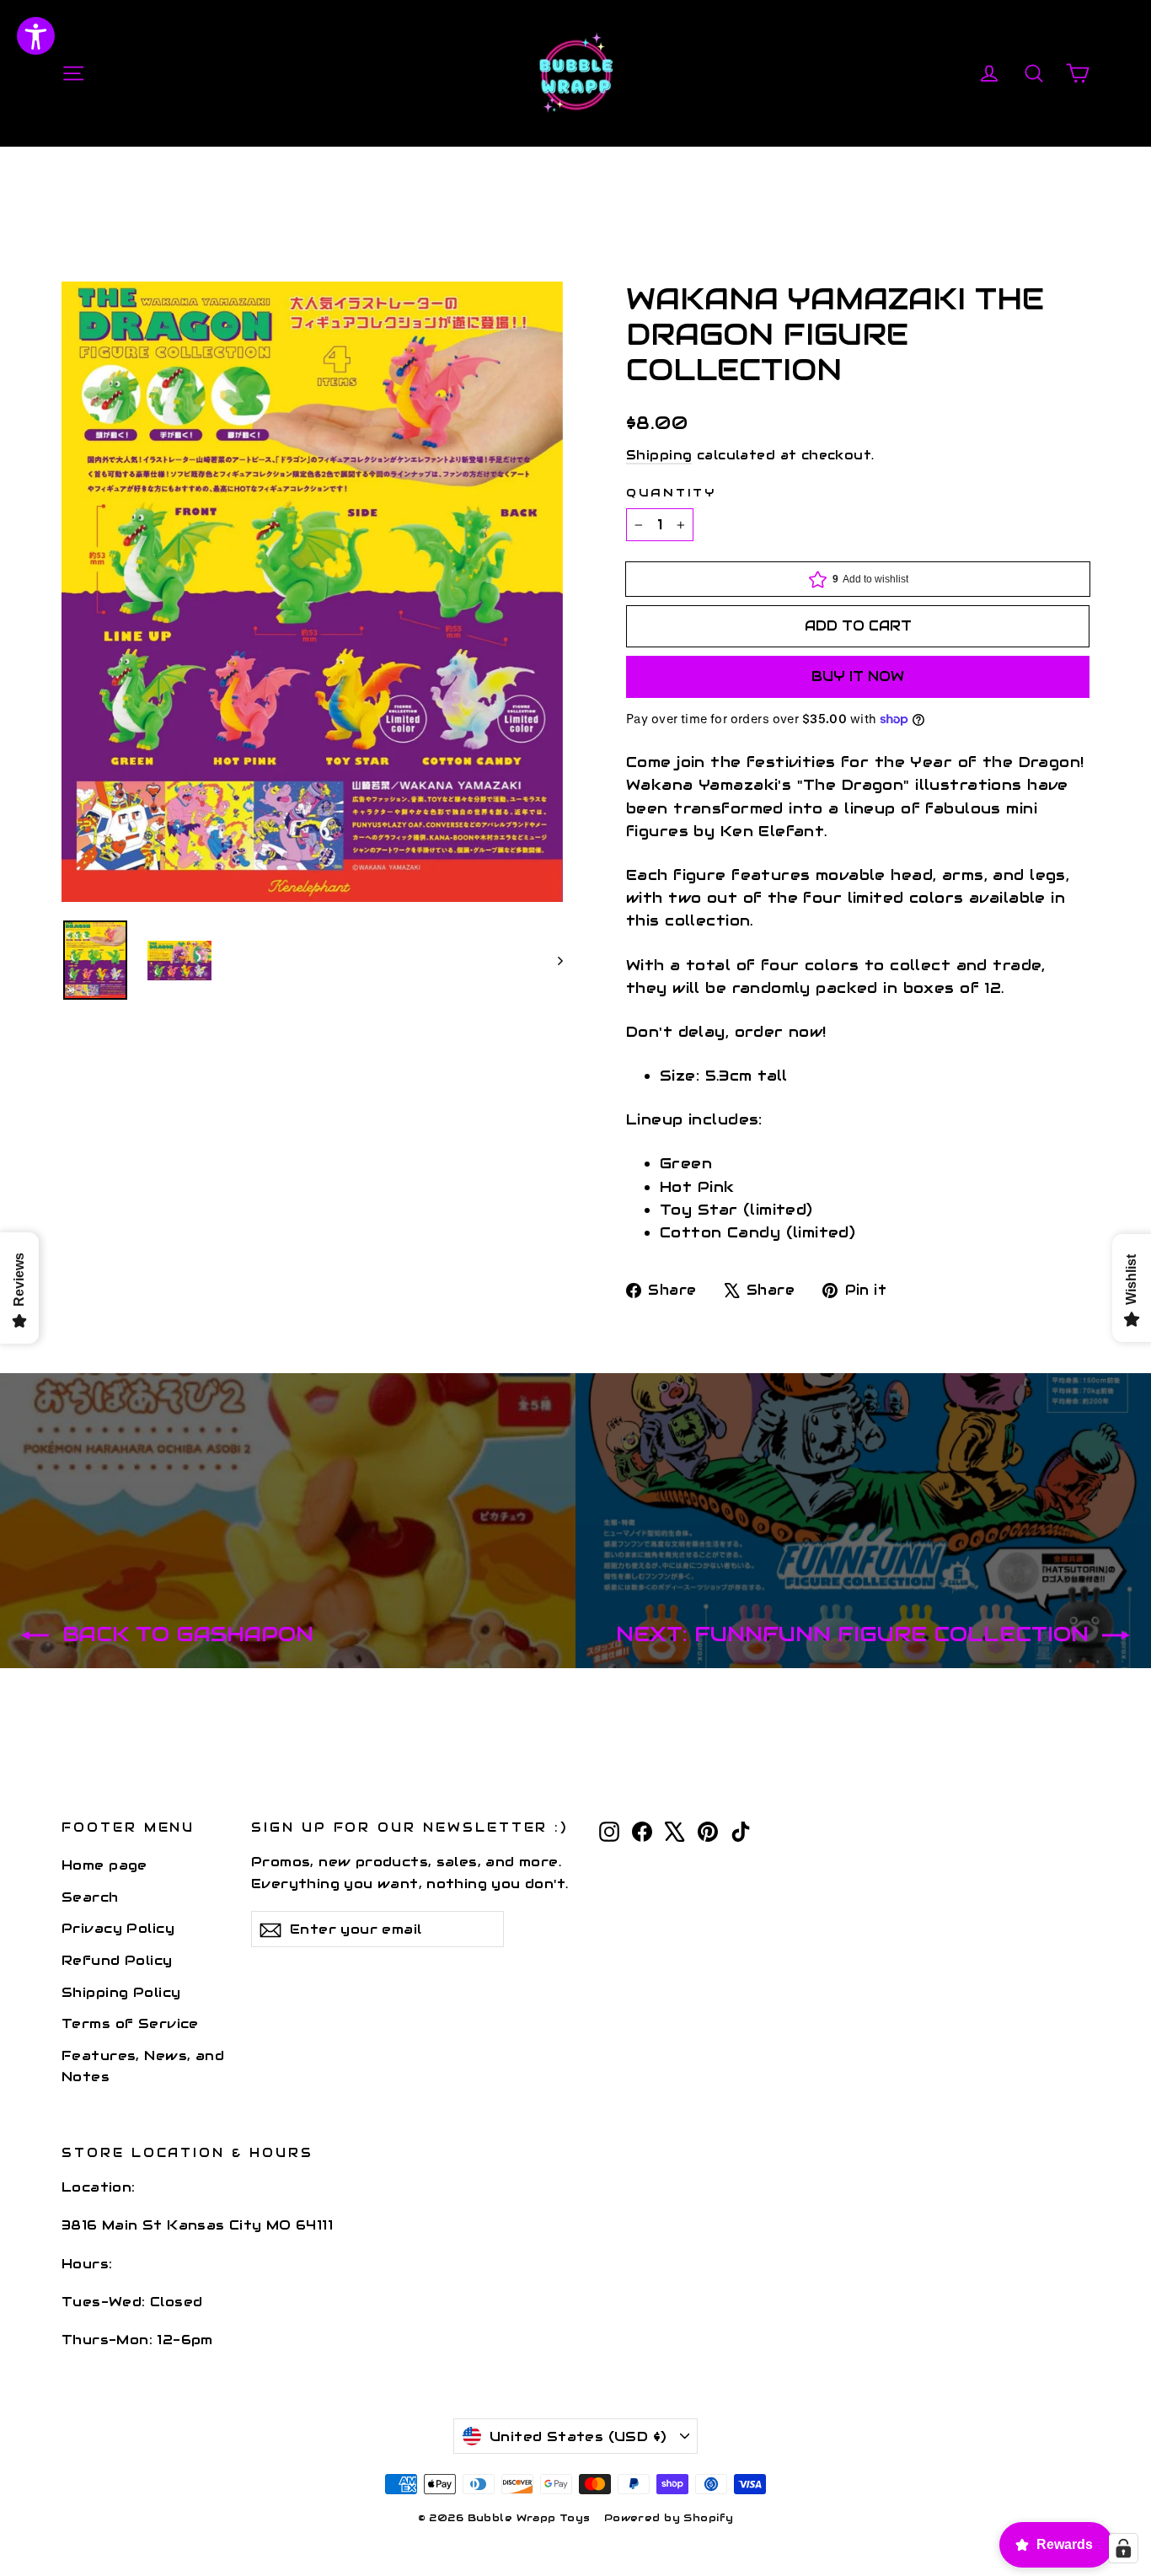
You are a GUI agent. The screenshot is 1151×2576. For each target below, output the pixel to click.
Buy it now (858, 676)
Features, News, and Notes (143, 2066)
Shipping (659, 455)
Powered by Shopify (669, 2517)
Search (90, 1897)
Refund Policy (117, 1960)
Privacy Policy (118, 1928)
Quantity (671, 493)
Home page (104, 1865)
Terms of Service (130, 2023)
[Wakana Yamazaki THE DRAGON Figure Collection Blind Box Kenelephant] (95, 960)
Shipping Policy (121, 1992)
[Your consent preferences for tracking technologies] (1123, 2548)
